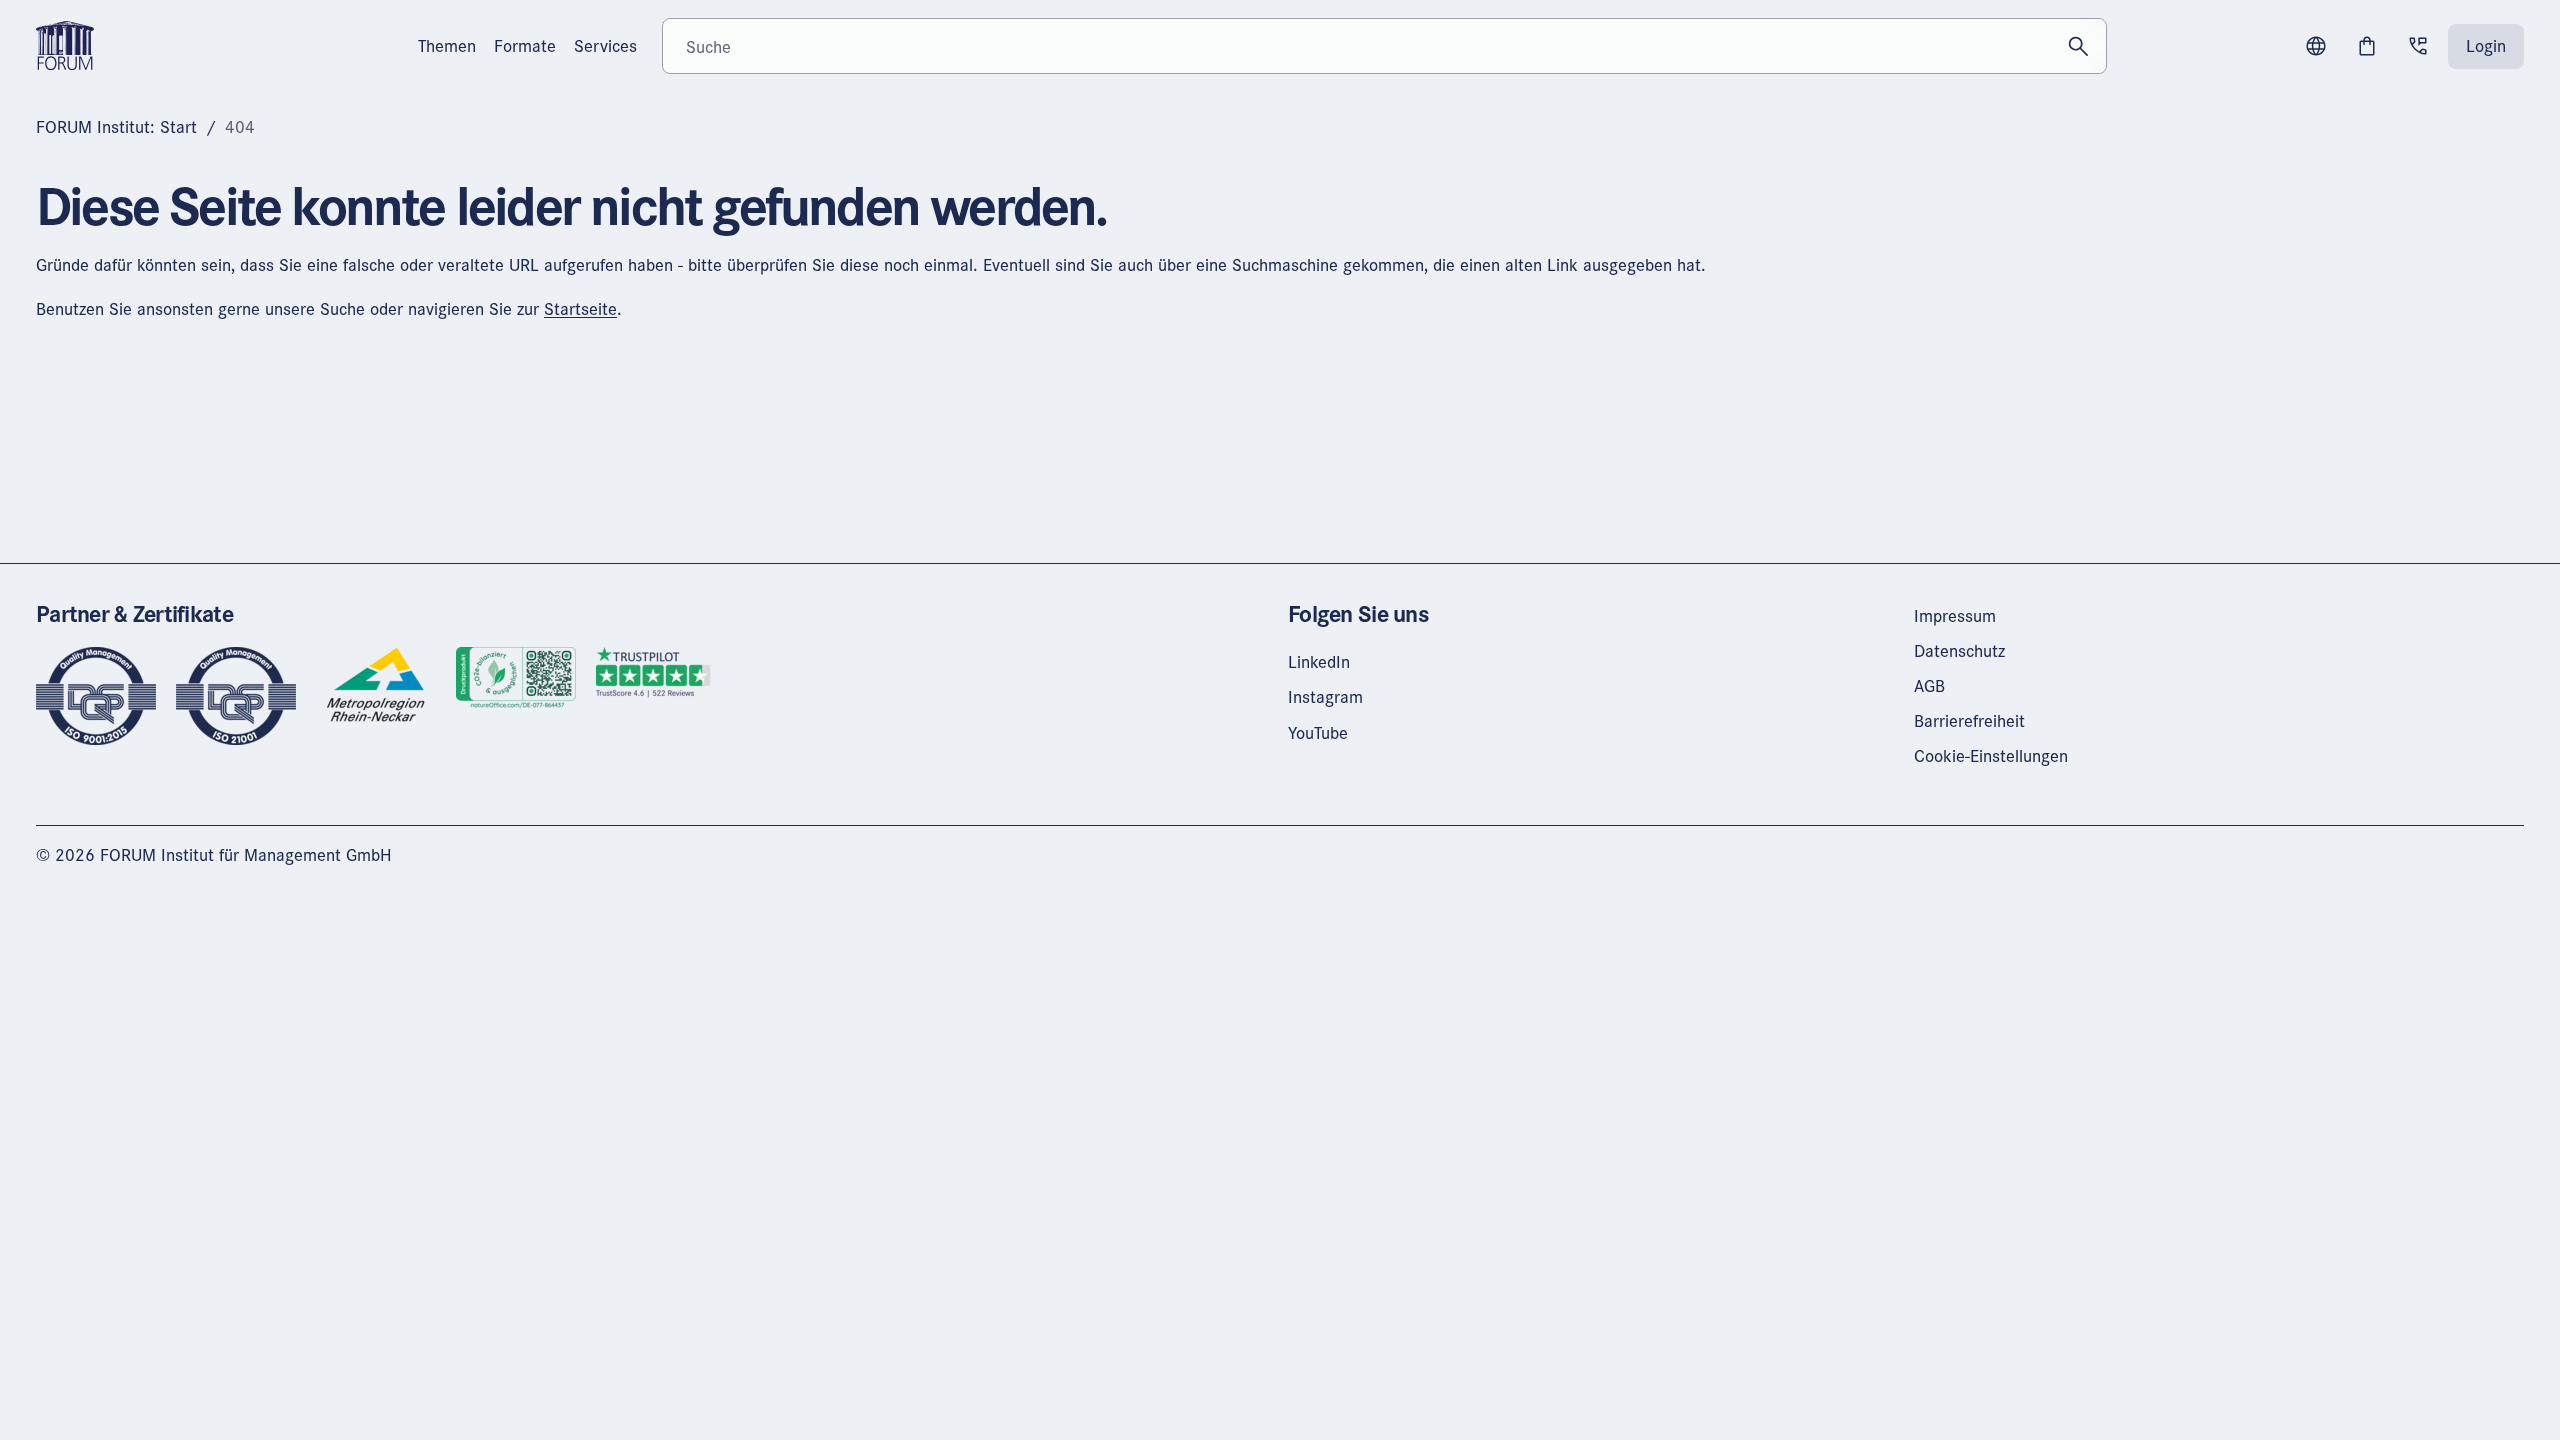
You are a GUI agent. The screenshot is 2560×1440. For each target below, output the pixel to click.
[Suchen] (2079, 46)
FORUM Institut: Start (116, 126)
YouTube (1318, 732)
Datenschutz (1959, 650)
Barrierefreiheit (1969, 720)
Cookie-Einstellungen (1991, 755)
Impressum (1955, 615)
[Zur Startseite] (65, 43)
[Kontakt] (2418, 46)
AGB (1929, 685)
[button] (2316, 46)
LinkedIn (1319, 661)
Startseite (580, 308)
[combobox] (1384, 46)
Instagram (1325, 696)
